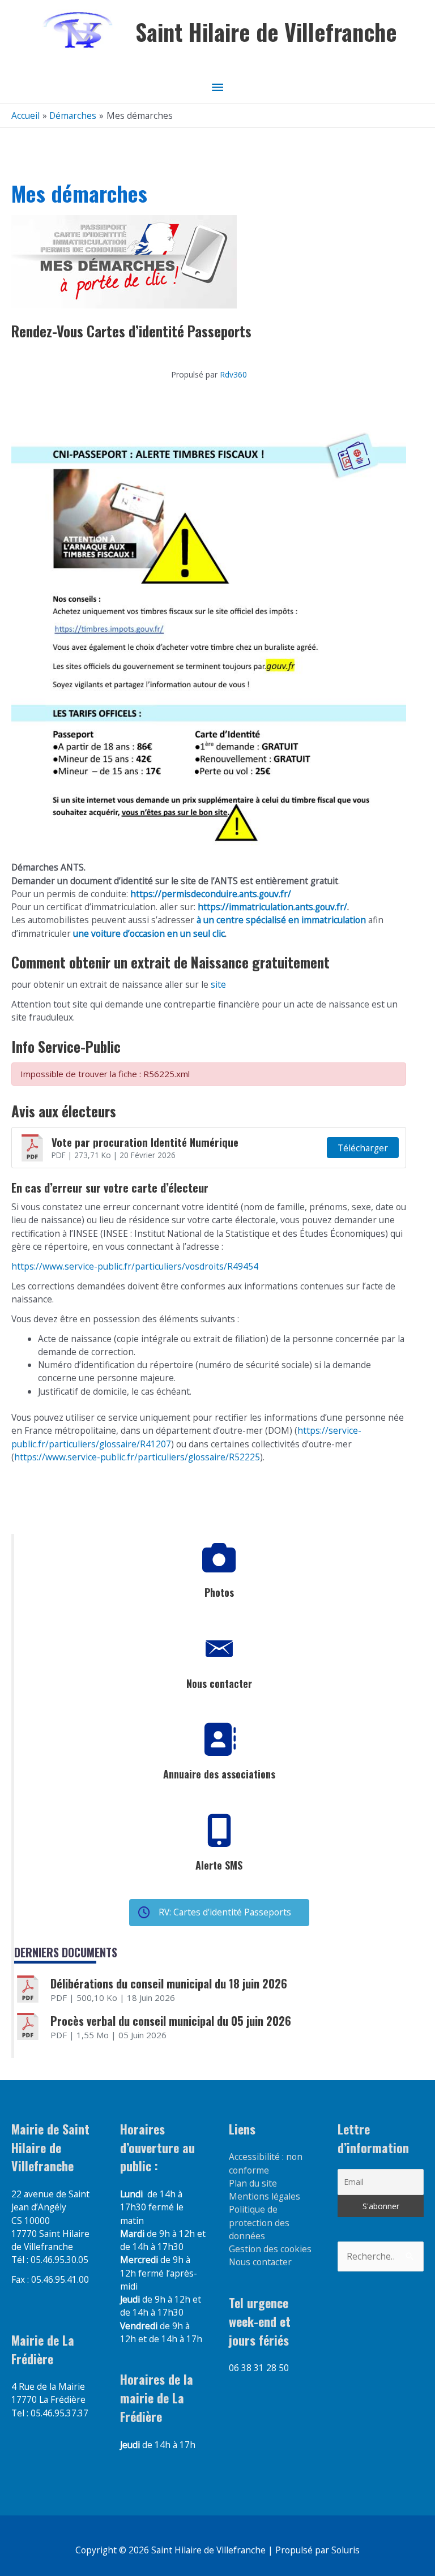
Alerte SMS (219, 1865)
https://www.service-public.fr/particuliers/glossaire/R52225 (137, 1457)
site (217, 984)
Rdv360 (233, 374)
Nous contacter (219, 1683)
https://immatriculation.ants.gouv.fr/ (272, 907)
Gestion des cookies (270, 2249)
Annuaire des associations (219, 1774)
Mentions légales (265, 2196)
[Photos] (219, 1558)
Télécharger (363, 1148)
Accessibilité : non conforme (266, 2163)
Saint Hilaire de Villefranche (266, 32)
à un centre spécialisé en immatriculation (281, 920)
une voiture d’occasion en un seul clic (149, 933)
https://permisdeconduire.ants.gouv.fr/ (211, 894)
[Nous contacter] (219, 1649)
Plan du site (253, 2183)
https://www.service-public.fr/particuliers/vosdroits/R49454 (135, 1266)
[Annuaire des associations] (219, 1739)
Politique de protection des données (259, 2223)
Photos (219, 1592)
